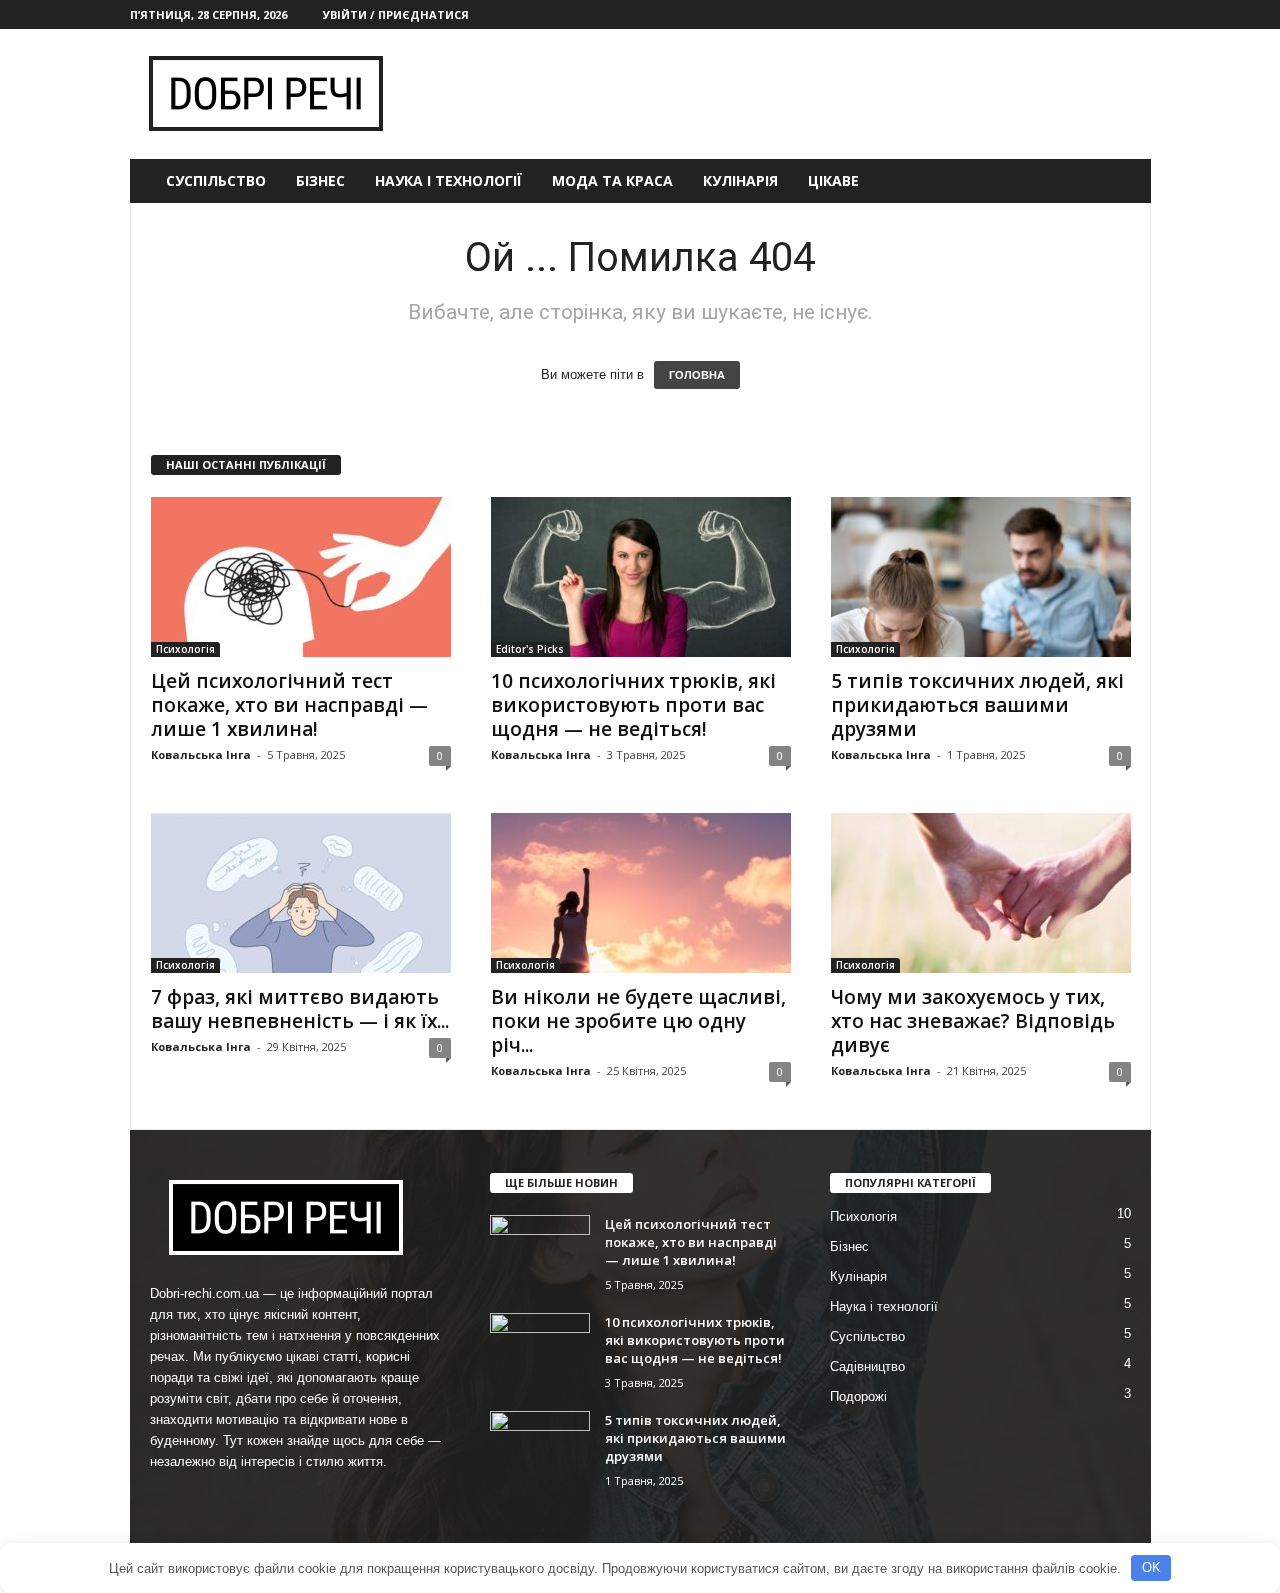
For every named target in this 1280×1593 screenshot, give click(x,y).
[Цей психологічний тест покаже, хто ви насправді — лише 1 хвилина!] (301, 577)
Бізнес (320, 180)
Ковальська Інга (201, 754)
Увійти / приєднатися (396, 14)
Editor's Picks (530, 649)
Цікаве (833, 180)
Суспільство (216, 180)
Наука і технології (448, 180)
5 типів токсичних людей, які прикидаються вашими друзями (977, 705)
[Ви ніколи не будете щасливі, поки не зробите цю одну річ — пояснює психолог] (641, 893)
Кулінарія (740, 180)
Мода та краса (612, 180)
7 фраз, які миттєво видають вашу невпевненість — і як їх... (300, 1009)
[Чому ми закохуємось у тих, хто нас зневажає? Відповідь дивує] (981, 893)
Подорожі (858, 1396)
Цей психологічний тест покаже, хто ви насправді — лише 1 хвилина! (289, 705)
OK (1151, 1567)
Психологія (185, 649)
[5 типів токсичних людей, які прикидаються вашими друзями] (981, 577)
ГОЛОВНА (697, 375)
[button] (1121, 181)
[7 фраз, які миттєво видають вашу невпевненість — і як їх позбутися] (301, 893)
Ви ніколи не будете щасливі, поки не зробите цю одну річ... (638, 1021)
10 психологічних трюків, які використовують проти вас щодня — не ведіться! (633, 705)
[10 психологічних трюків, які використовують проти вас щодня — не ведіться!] (641, 577)
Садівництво (867, 1366)
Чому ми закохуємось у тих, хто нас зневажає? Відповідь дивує (973, 1021)
